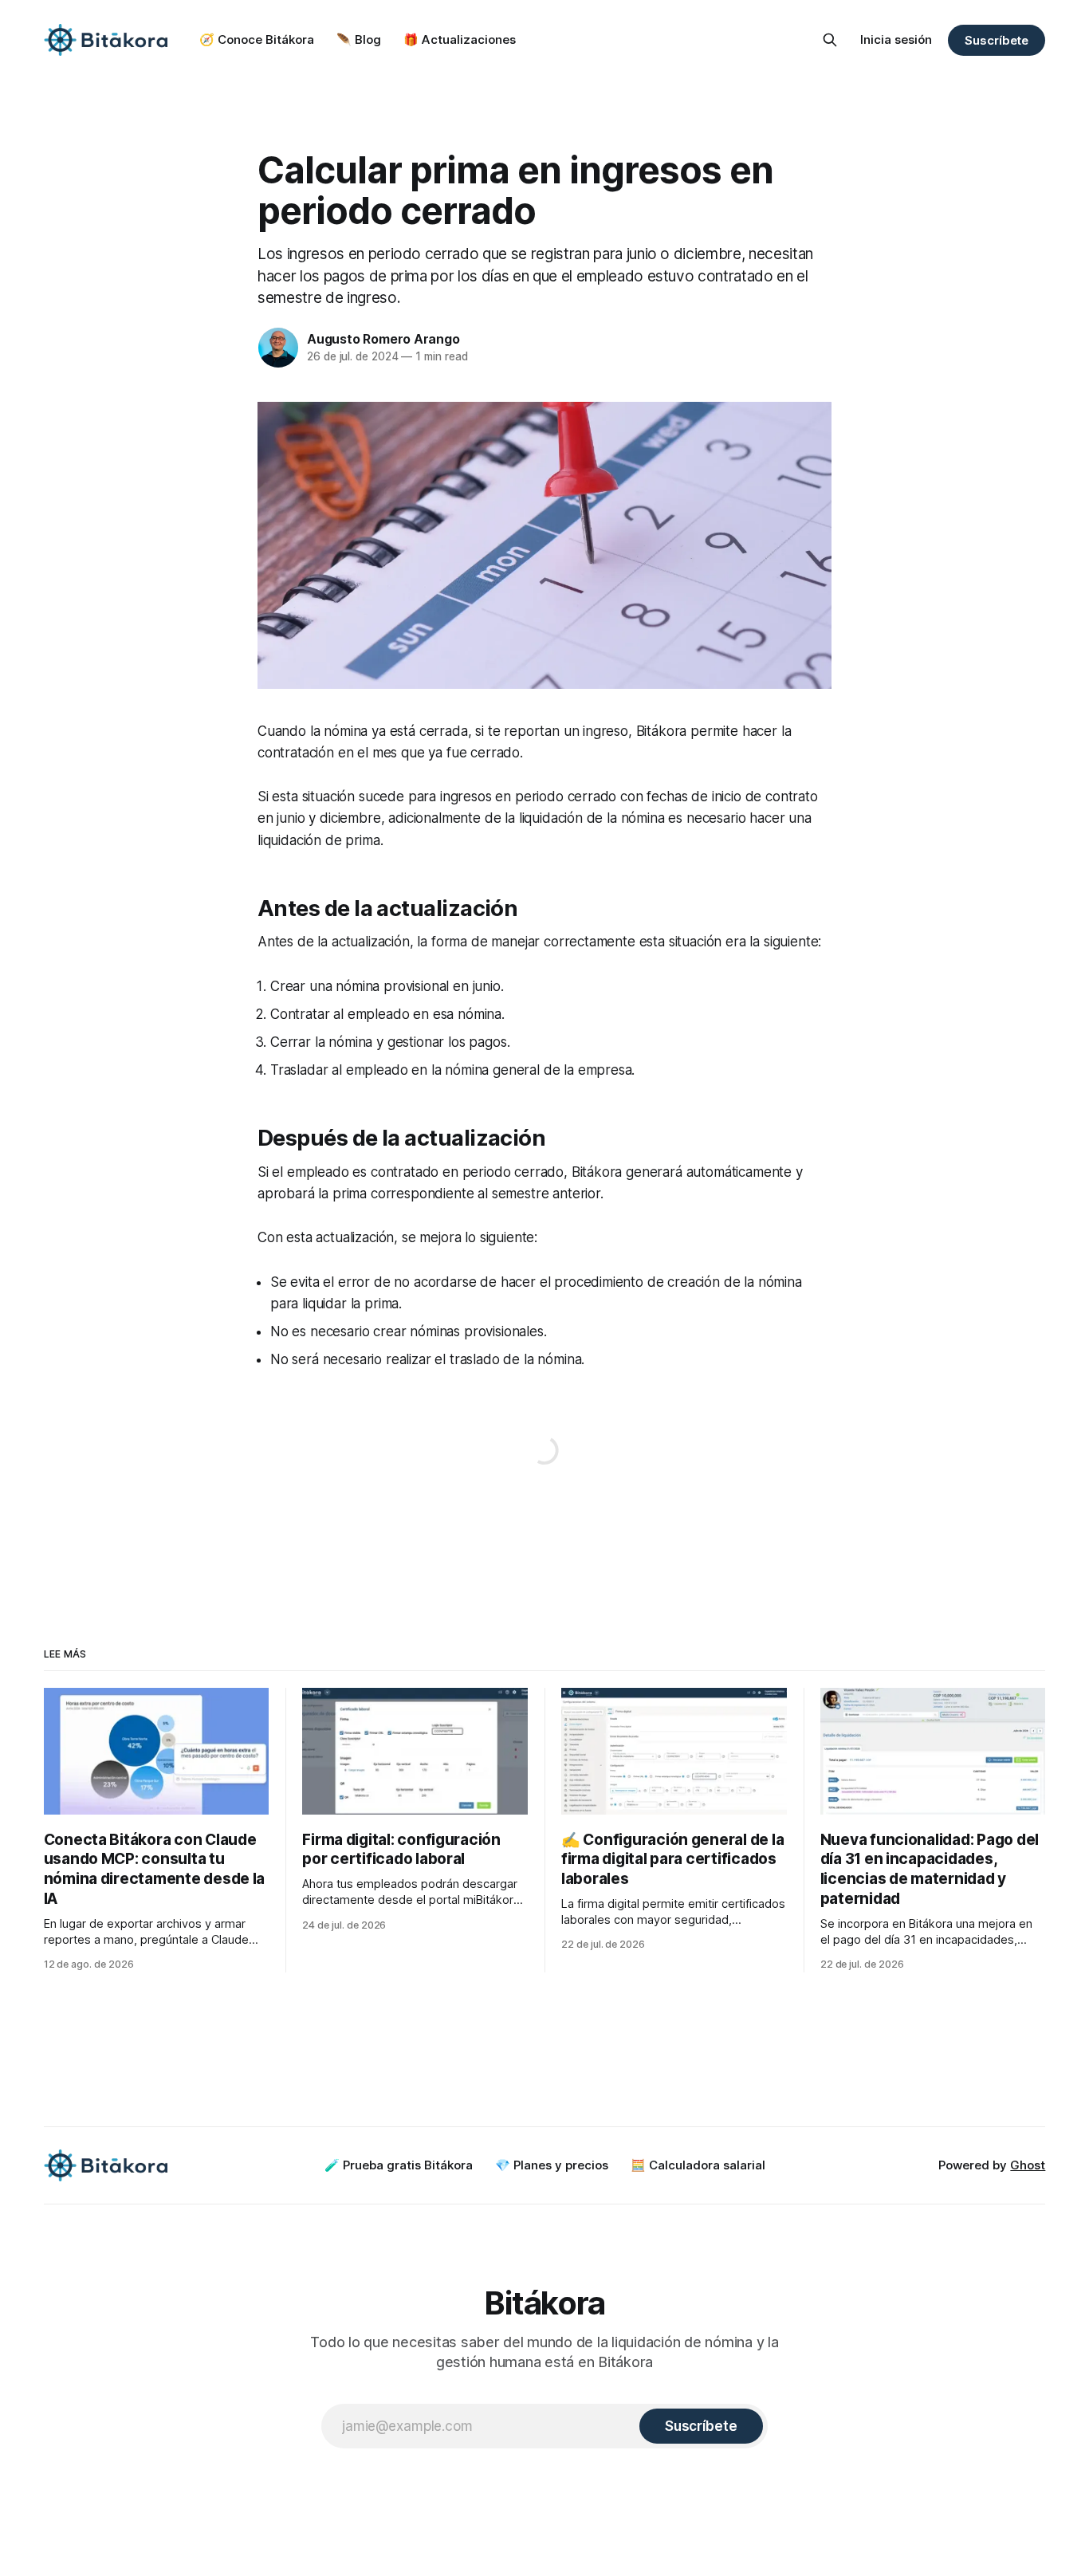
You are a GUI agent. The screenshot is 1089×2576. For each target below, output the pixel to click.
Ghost (1028, 2165)
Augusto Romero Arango (383, 339)
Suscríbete (997, 40)
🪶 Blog (359, 39)
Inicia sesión (896, 39)
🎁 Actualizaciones (460, 39)
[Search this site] (830, 40)
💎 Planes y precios (552, 2165)
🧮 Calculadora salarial (698, 2165)
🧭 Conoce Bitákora (257, 39)
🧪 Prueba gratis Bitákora (399, 2165)
